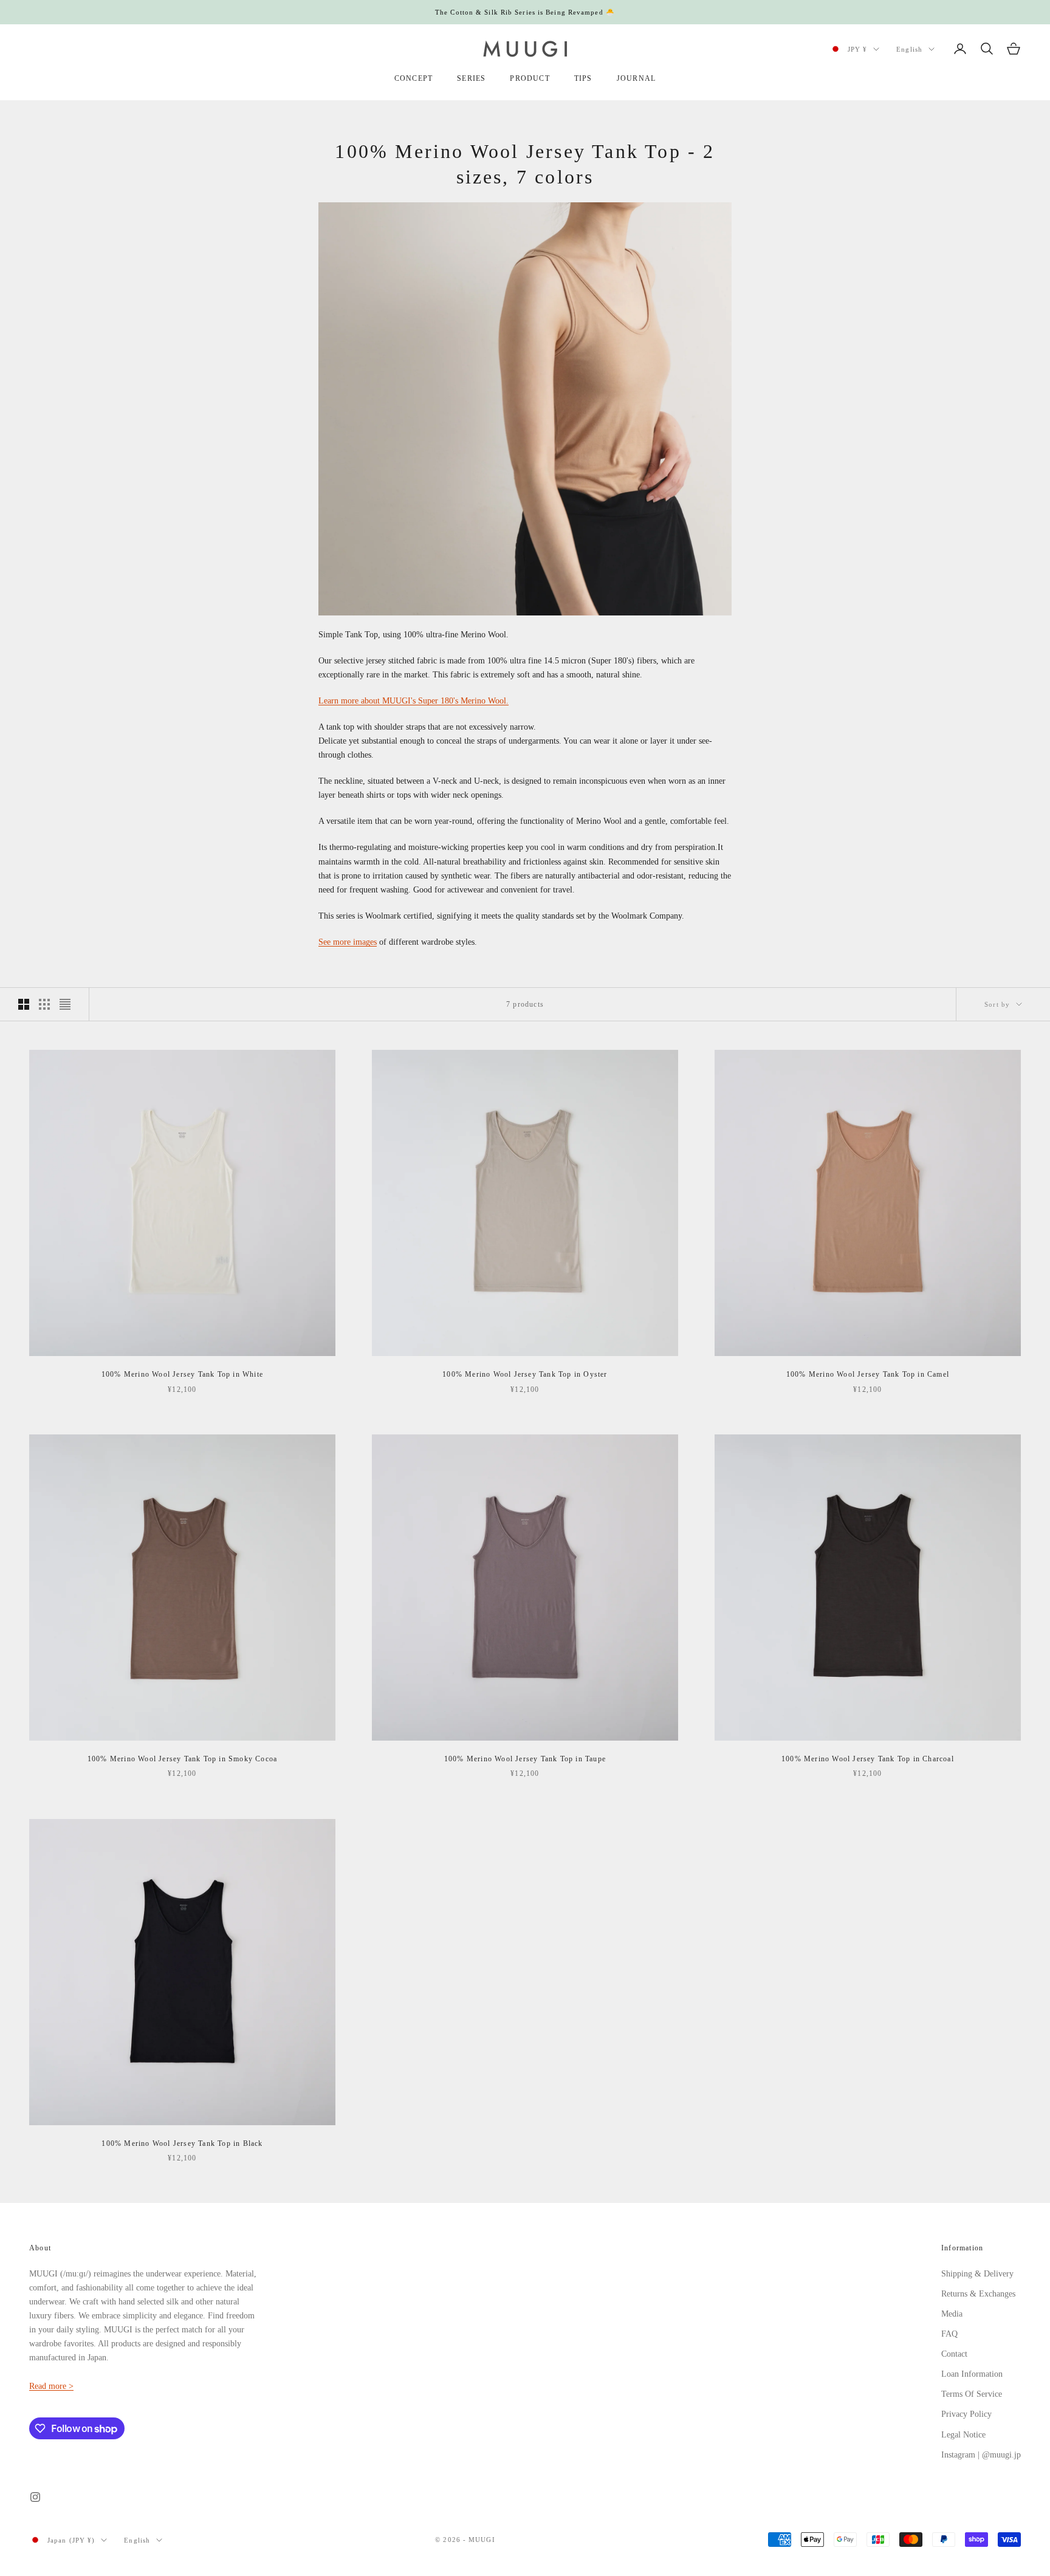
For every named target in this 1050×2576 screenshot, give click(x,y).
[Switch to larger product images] (24, 1004)
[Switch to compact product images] (65, 1004)
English (909, 49)
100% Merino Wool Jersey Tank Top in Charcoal (868, 1759)
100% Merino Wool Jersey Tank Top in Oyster (525, 1374)
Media (952, 2314)
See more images (348, 942)
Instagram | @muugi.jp (981, 2455)
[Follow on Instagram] (35, 2497)
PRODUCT (530, 78)
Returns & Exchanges (978, 2294)
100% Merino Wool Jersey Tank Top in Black (182, 2143)
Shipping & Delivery (977, 2274)
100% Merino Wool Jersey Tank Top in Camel (868, 1374)
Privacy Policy (966, 2414)
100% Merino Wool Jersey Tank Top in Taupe (525, 1759)
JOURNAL (636, 78)
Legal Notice (963, 2435)
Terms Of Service (972, 2394)
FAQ (949, 2334)
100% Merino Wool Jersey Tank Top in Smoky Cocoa (182, 1759)
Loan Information (972, 2374)
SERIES (471, 78)
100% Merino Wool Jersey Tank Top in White (182, 1374)
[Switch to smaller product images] (44, 1004)
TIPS (583, 78)
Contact (954, 2354)
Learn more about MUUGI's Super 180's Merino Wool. (413, 701)
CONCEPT (413, 78)
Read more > (51, 2386)
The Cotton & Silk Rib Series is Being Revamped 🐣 (525, 12)
